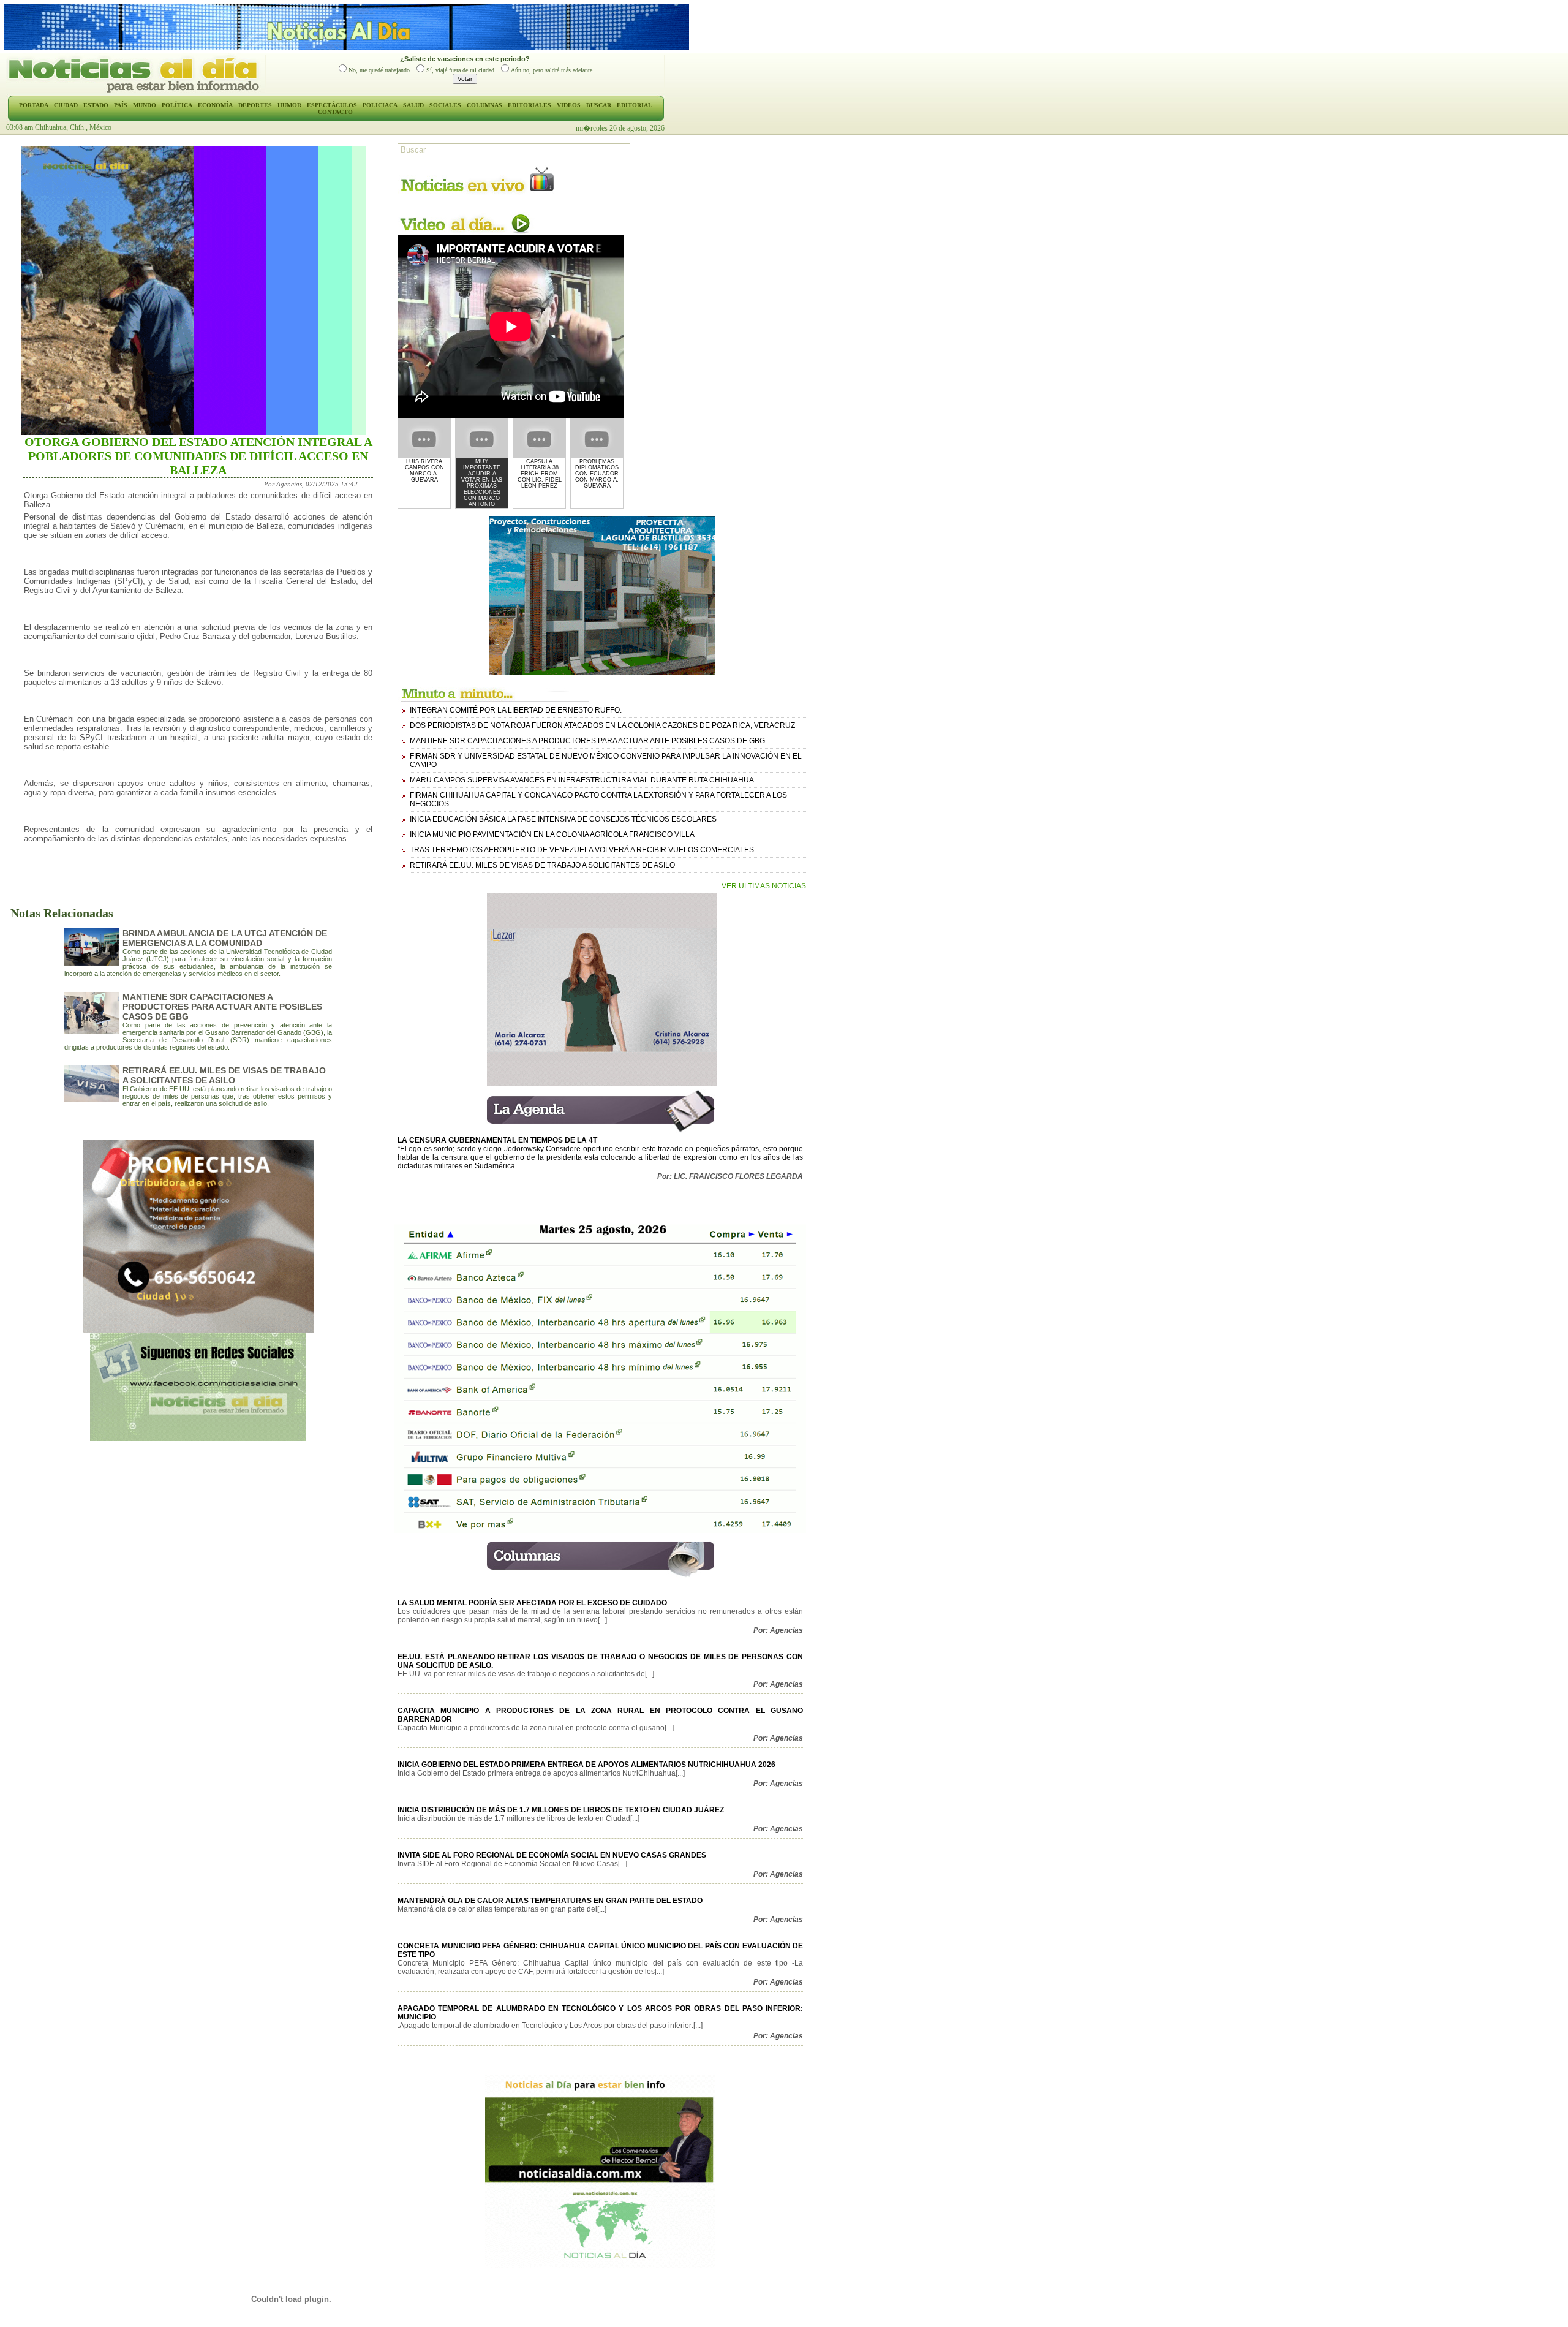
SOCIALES (445, 105)
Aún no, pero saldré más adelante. (552, 70)
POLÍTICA (177, 105)
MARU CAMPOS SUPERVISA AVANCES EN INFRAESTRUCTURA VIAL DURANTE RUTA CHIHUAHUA (582, 780)
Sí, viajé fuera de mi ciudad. (461, 70)
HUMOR (289, 105)
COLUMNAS (484, 105)
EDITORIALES (530, 105)
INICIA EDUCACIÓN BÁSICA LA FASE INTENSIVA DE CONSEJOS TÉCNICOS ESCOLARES (563, 819)
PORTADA (34, 105)
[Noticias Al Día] (136, 91)
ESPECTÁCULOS (332, 105)
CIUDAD (66, 105)
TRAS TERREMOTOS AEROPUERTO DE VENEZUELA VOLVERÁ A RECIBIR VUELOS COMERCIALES (582, 850)
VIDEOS (569, 105)
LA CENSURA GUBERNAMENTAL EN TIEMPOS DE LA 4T (497, 1140)
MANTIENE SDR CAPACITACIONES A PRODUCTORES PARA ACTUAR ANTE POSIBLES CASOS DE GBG (222, 1007)
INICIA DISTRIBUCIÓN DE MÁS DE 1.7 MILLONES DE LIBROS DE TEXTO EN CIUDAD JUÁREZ (561, 1810)
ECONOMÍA (215, 105)
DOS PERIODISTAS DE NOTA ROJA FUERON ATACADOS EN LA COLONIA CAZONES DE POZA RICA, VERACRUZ (602, 725)
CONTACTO (335, 112)
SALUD (413, 105)
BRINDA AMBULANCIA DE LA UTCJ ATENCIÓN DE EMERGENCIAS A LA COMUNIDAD (225, 938)
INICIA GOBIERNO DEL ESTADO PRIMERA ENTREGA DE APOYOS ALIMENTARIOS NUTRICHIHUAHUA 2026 (586, 1765)
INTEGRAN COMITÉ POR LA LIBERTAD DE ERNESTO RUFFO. (516, 710)
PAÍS (121, 105)
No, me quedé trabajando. (380, 70)
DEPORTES (255, 105)
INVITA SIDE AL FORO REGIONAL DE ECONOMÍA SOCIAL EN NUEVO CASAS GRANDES (552, 1855)
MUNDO (145, 105)
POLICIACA (380, 105)
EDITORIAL (635, 105)
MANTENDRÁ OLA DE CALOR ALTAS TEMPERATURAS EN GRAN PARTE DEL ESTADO (550, 1901)
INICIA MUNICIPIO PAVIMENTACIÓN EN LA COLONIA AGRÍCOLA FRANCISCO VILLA (552, 834)
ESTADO (96, 105)
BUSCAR (599, 105)
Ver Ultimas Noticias (764, 886)
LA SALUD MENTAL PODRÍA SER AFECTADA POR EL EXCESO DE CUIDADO (532, 1603)
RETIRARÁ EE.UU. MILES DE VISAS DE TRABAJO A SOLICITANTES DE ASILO (224, 1075)
